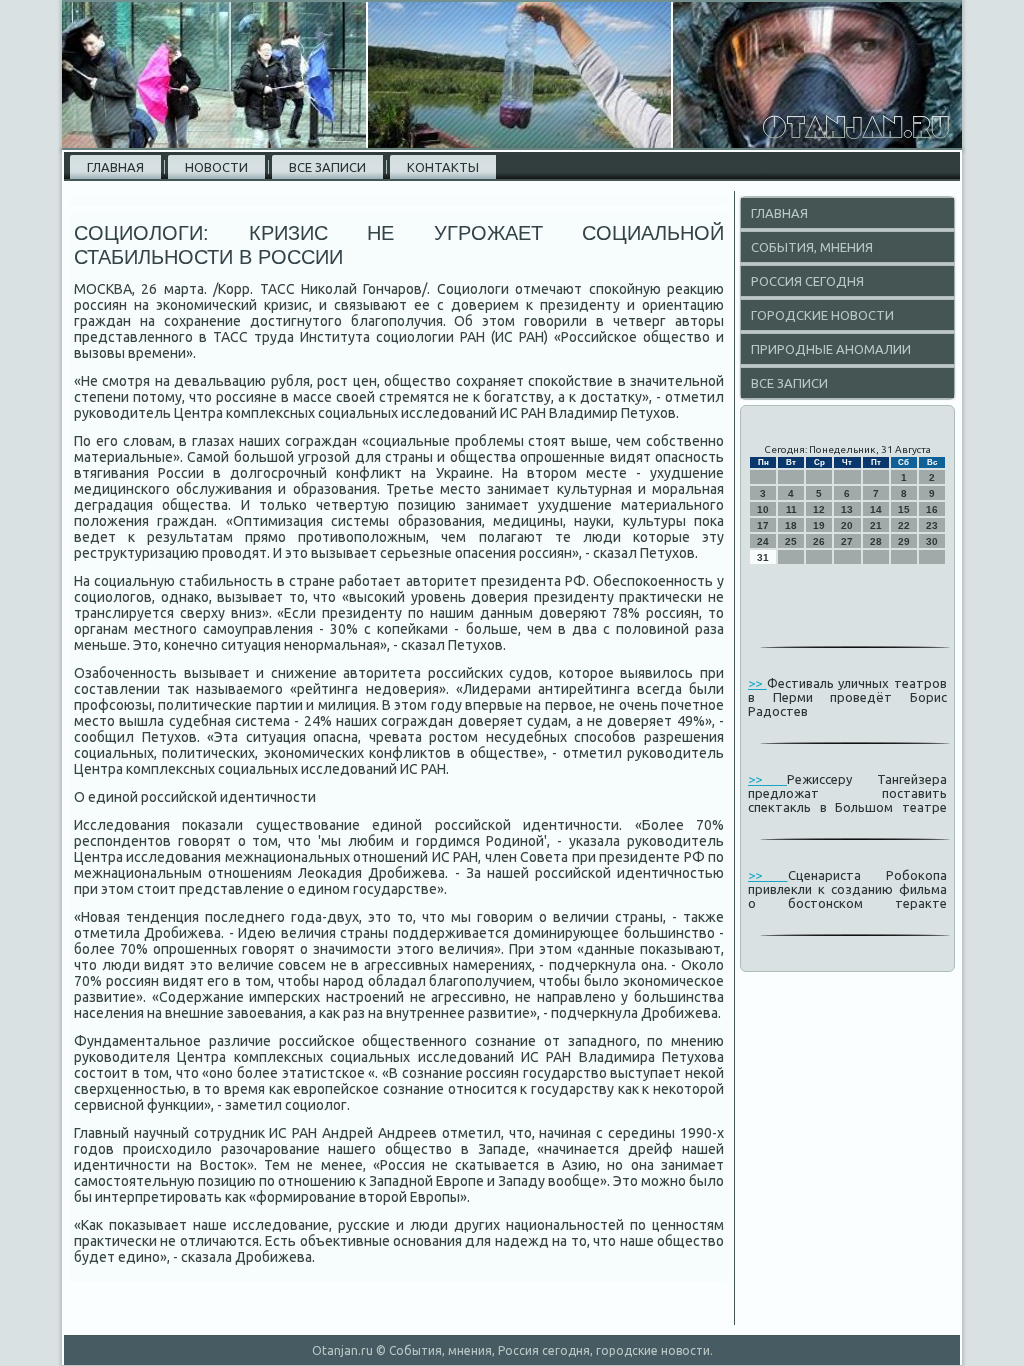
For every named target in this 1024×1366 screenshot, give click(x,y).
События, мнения (812, 247)
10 (763, 509)
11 (791, 509)
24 (763, 541)
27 (847, 541)
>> (757, 683)
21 (876, 525)
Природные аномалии (831, 349)
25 (791, 541)
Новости (216, 167)
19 (819, 525)
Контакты (443, 167)
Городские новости (822, 315)
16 (932, 509)
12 (819, 509)
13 (847, 509)
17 (763, 525)
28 (876, 541)
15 (904, 509)
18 (791, 525)
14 (876, 509)
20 (847, 525)
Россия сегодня (807, 281)
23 (932, 525)
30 (932, 541)
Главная (115, 167)
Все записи (327, 167)
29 (904, 541)
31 (763, 557)
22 (904, 525)
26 (819, 541)
